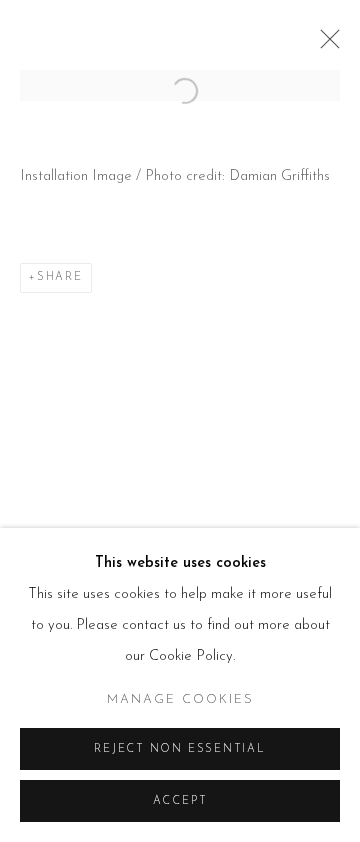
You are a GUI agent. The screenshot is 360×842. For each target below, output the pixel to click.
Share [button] (60, 277)
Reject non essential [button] (179, 749)
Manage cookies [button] (180, 700)
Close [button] (325, 45)
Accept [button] (180, 801)
